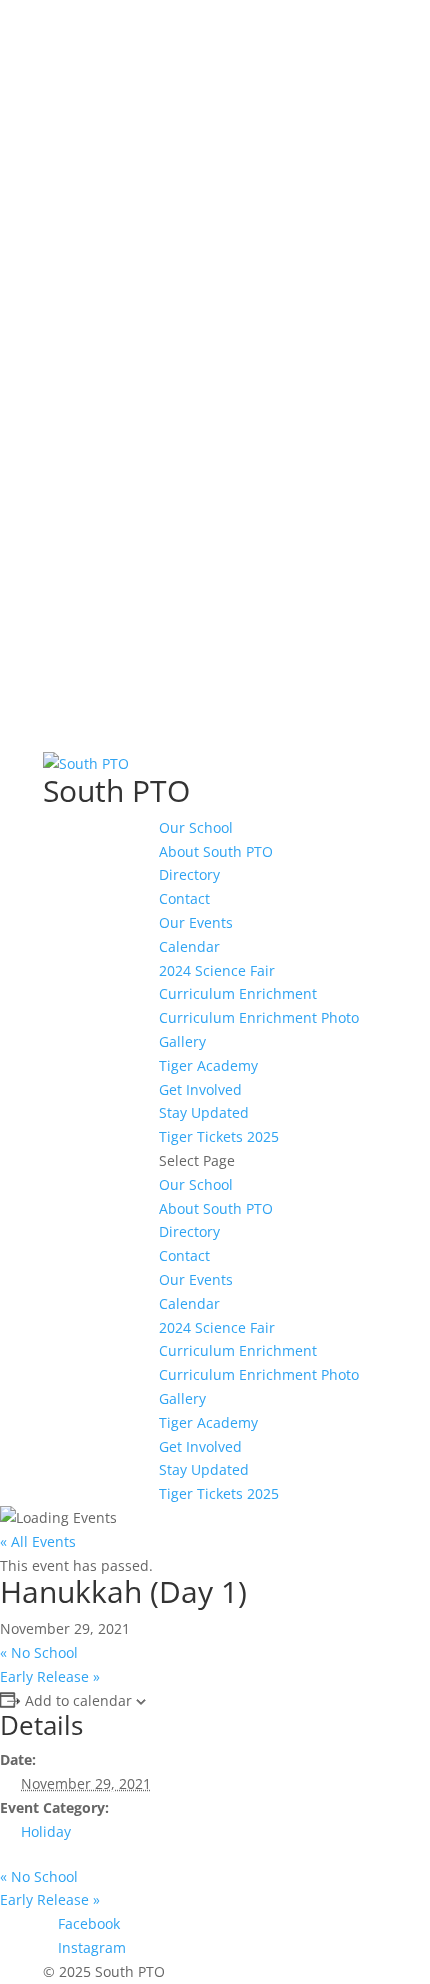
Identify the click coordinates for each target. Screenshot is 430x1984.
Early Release (50, 1676)
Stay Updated (204, 1112)
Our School (196, 827)
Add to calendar (78, 1700)
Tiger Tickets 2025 (219, 1136)
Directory (189, 874)
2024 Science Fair (217, 970)
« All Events (38, 1541)
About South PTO (216, 851)
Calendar (189, 946)
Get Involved (200, 1089)
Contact (184, 898)
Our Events (196, 922)
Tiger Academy (208, 1065)
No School (39, 1652)
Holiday (46, 1831)
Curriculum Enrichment (238, 993)
